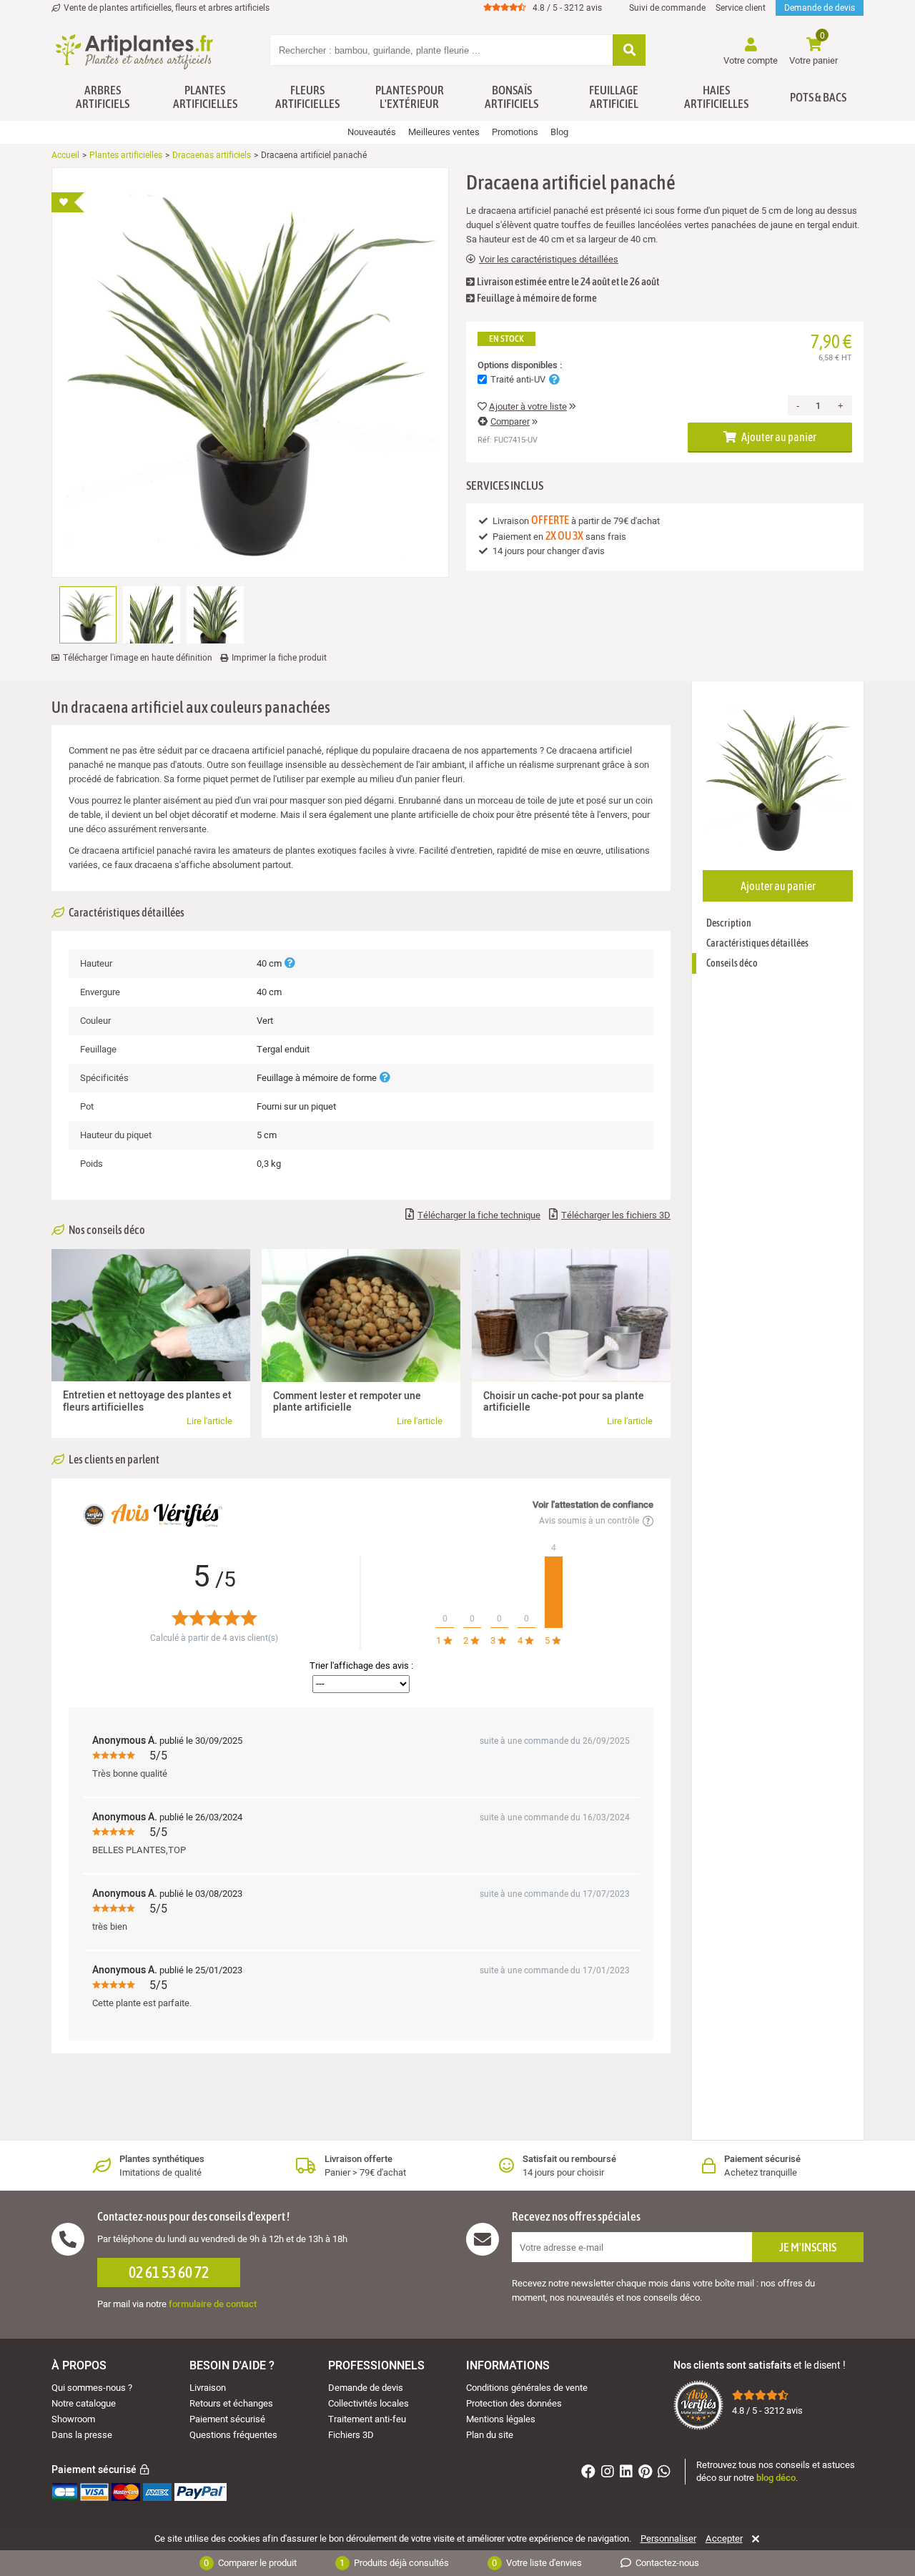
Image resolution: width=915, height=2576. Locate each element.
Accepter (724, 2539)
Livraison (208, 2388)
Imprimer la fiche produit (279, 658)
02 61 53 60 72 (169, 2272)
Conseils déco (732, 963)
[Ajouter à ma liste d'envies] (68, 202)
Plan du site (490, 2435)
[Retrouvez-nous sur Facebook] (590, 2473)
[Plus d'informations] (290, 963)
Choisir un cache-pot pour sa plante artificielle (564, 1402)
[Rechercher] (629, 51)
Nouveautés (372, 132)
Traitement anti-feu (367, 2419)
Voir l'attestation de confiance (593, 1505)
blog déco (776, 2478)
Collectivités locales (369, 2403)
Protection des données (514, 2403)
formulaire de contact (213, 2304)
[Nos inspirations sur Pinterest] (647, 2473)
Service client (741, 8)
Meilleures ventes (444, 132)
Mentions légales (501, 2419)
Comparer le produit (250, 2563)
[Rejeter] (753, 2539)
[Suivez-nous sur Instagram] (609, 2473)
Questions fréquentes (233, 2435)
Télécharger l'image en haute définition (138, 658)
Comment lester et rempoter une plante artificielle (347, 1402)
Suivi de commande (667, 8)
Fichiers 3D (351, 2435)
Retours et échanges (231, 2403)
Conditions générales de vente (527, 2388)
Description (729, 923)
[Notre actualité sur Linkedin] (628, 2473)
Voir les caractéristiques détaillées (549, 260)
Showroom (73, 2419)
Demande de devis (820, 8)
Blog (559, 132)
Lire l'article (209, 1421)
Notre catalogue (84, 2403)
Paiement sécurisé (227, 2419)
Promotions (515, 132)
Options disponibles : (520, 365)
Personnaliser (668, 2539)
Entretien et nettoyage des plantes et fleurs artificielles (147, 1401)
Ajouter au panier (778, 437)
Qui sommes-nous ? (92, 2388)
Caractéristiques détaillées (757, 943)
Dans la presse (82, 2435)
